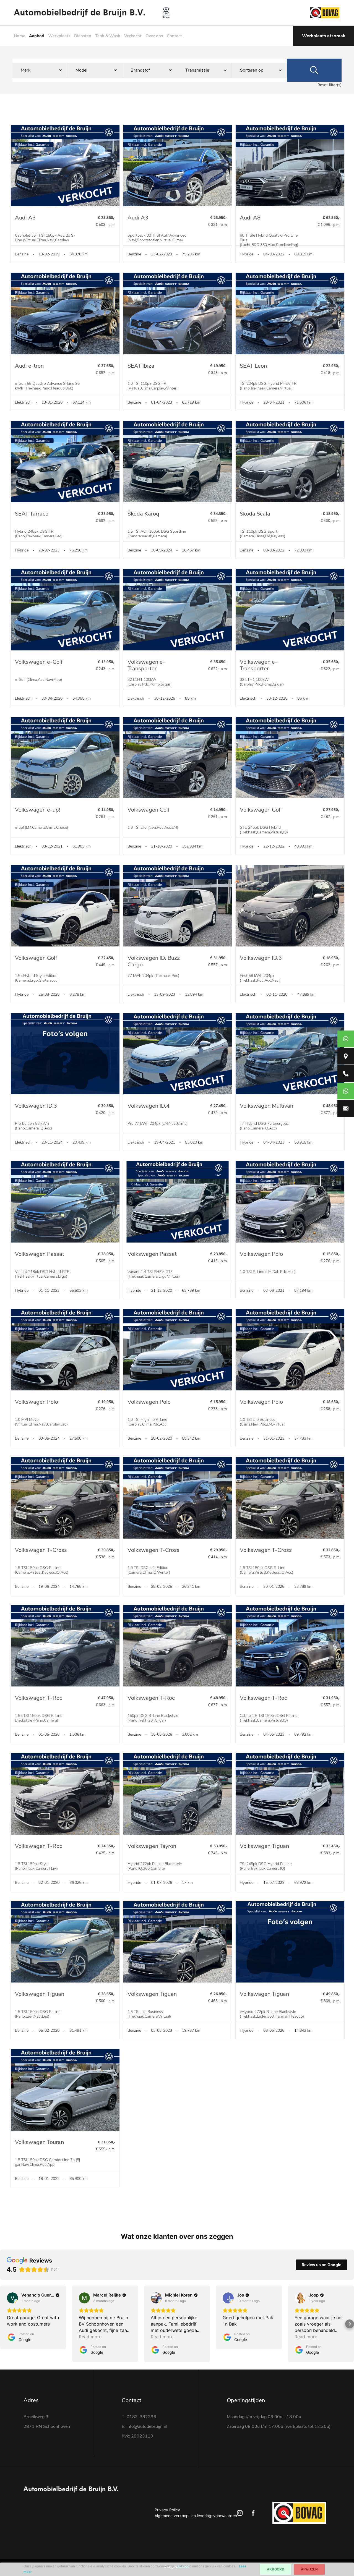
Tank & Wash (108, 36)
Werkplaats (59, 36)
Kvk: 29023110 (137, 2436)
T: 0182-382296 (139, 2417)
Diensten (83, 36)
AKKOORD (276, 2569)
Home (19, 36)
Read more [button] (90, 2337)
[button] (4, 2324)
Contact (174, 36)
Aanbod (37, 36)
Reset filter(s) (330, 85)
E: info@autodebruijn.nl (145, 2426)
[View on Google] (12, 2298)
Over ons (154, 36)
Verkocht (133, 36)
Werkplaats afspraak (324, 36)
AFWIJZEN (309, 2569)
